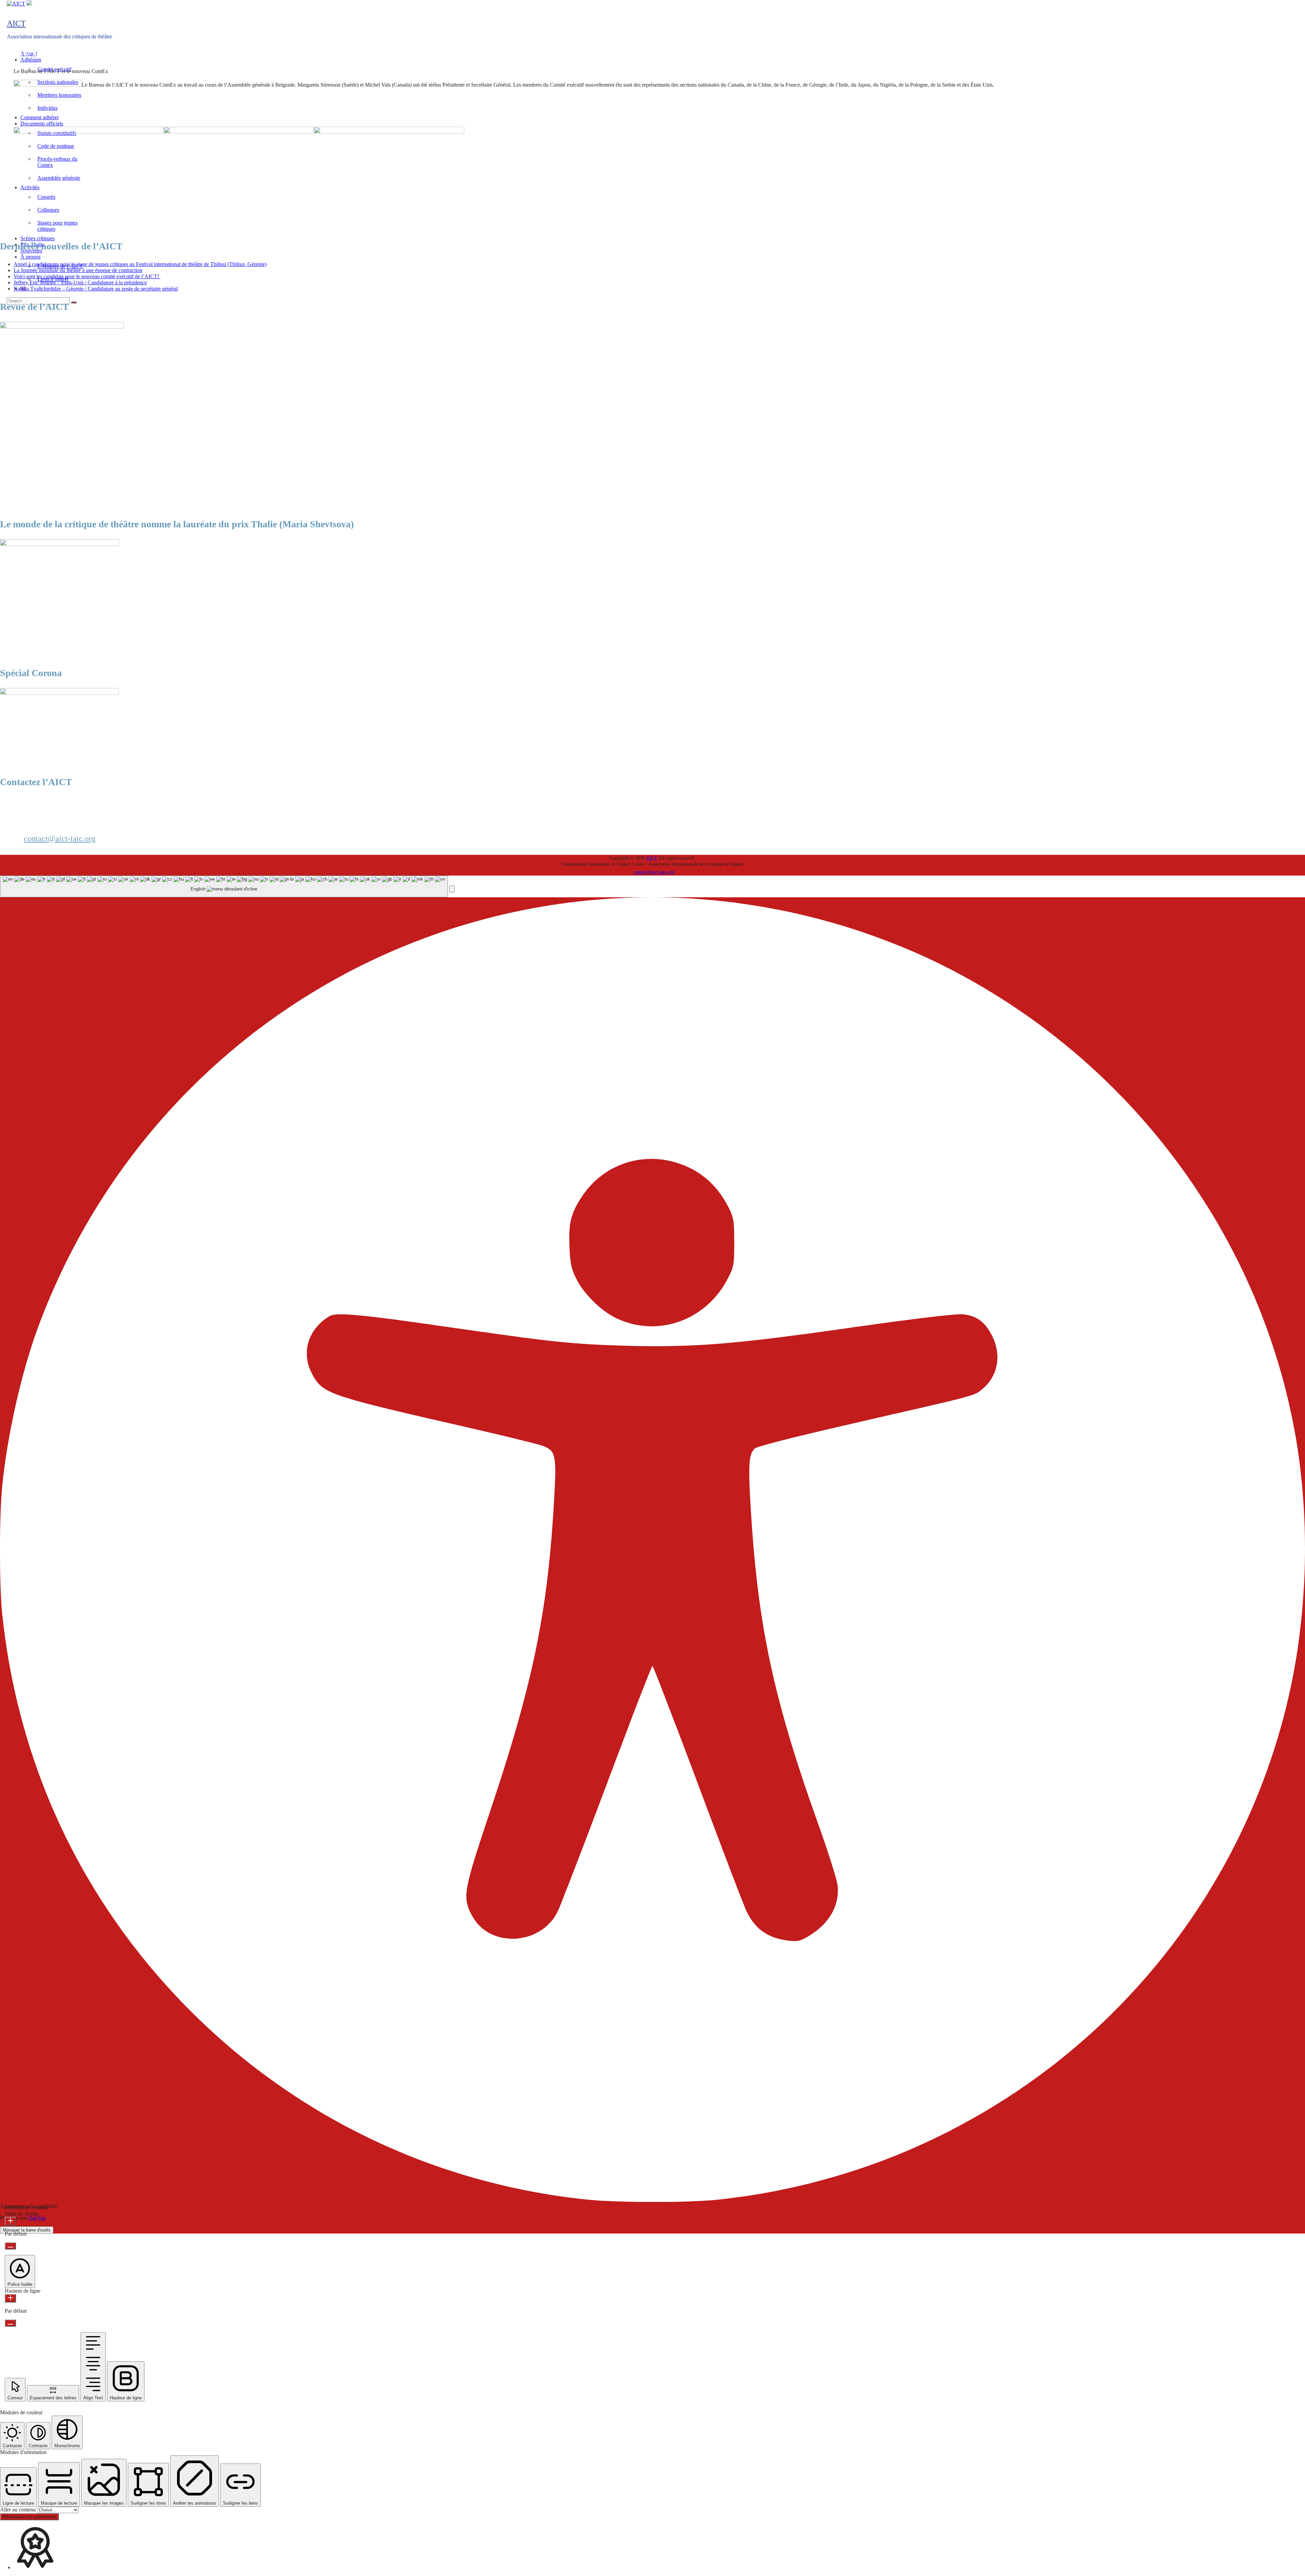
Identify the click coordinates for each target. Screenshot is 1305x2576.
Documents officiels (42, 123)
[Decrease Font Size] (10, 2246)
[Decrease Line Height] (10, 2323)
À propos (30, 257)
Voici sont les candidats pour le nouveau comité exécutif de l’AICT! (87, 276)
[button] (452, 889)
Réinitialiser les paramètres (29, 2517)
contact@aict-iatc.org (60, 839)
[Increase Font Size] (10, 2221)
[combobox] (224, 887)
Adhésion (31, 60)
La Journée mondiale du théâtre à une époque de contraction (78, 270)
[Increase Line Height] (10, 2298)
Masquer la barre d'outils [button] (27, 2230)
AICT (16, 23)
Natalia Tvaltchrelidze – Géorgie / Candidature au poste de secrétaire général (96, 289)
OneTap (37, 2218)
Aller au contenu (19, 2510)
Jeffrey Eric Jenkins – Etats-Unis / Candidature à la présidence (80, 283)
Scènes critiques (38, 238)
